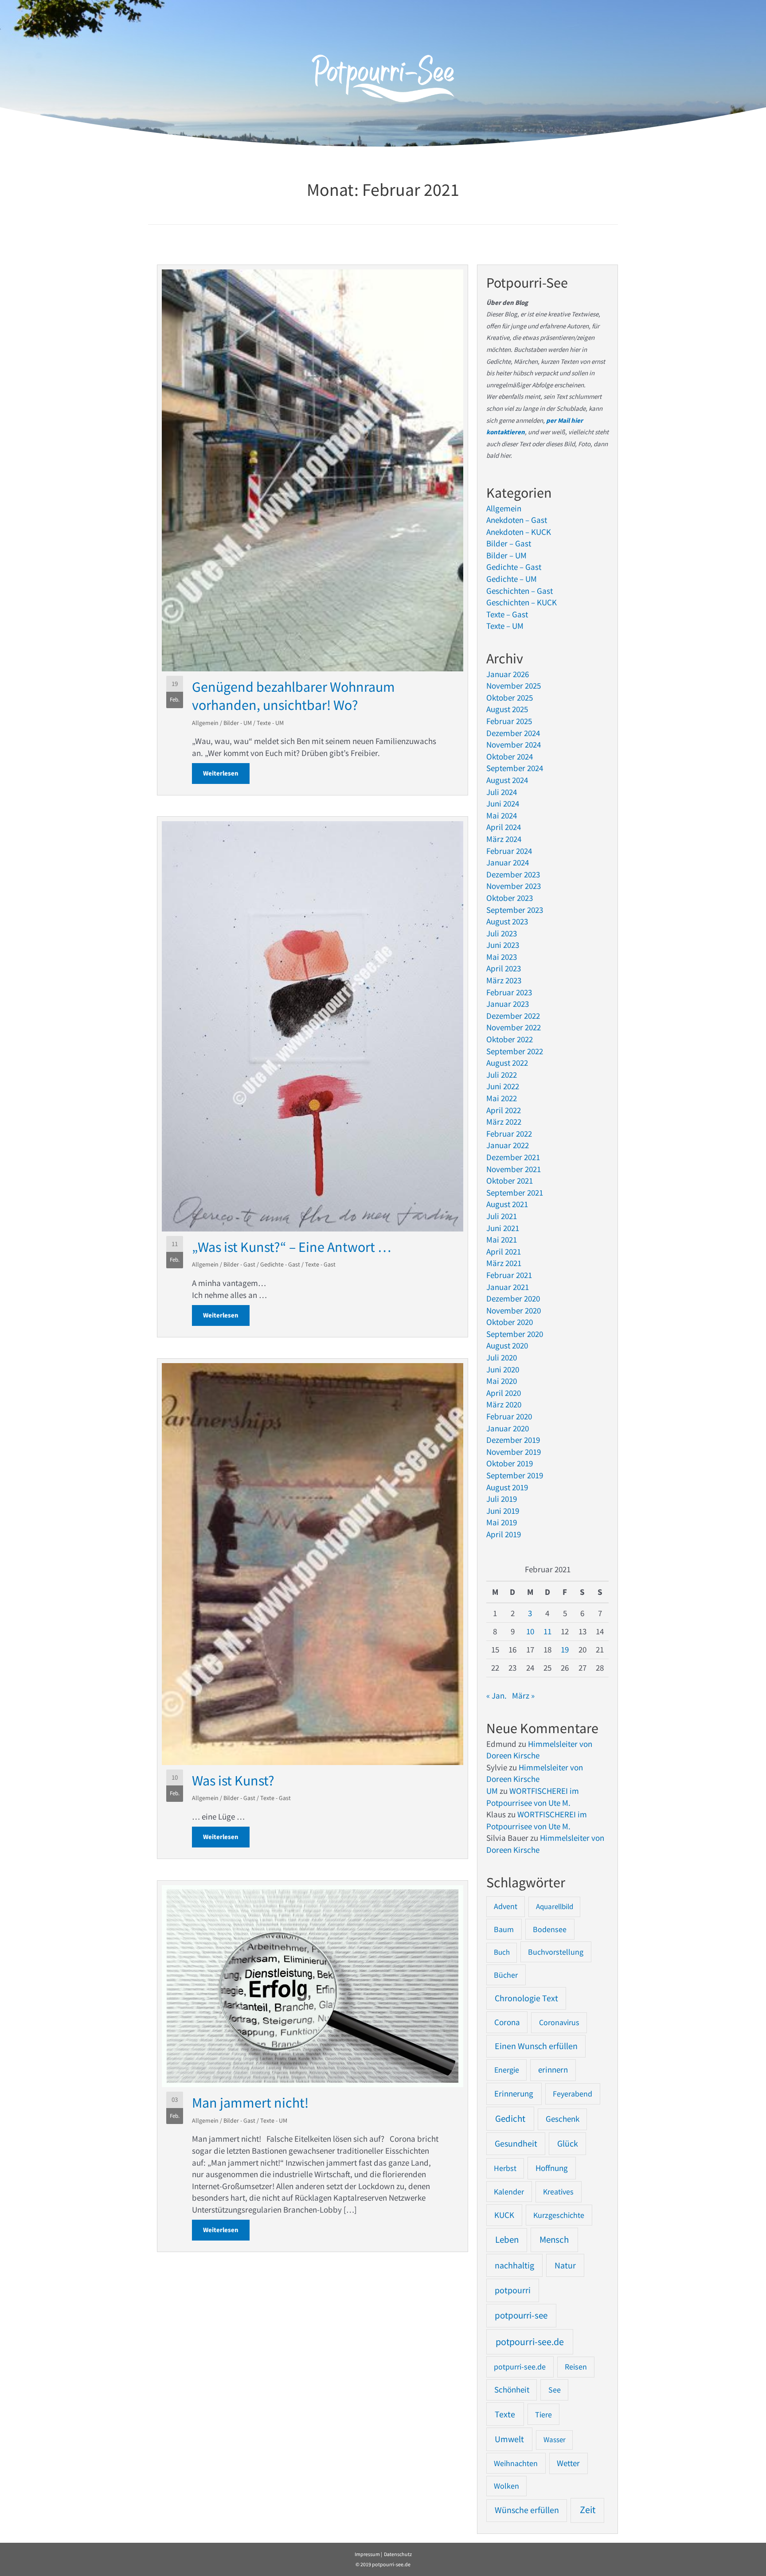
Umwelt (509, 2439)
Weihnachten (516, 2463)
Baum (504, 1929)
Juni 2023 (503, 945)
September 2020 (515, 1334)
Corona (507, 2022)
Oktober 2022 (510, 1039)
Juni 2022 (503, 1086)
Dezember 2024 (513, 733)
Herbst (505, 2168)
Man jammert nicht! (250, 2103)
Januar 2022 (508, 1145)
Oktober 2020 (510, 1322)
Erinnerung (514, 2093)
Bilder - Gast (239, 1264)
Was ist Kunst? (233, 1781)
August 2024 (507, 780)
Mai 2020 (502, 1381)
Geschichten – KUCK (522, 602)
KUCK (504, 2215)
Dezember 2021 (513, 1157)
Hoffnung (552, 2168)
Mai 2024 (502, 815)
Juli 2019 (502, 1499)
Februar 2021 (509, 1275)
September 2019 (515, 1475)
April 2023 (504, 968)
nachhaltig (514, 2265)
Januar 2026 (508, 674)
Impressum (367, 2554)
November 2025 (514, 686)
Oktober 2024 (510, 756)
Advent (506, 1906)
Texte (505, 2414)
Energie (507, 2070)
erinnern (553, 2070)
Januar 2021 (508, 1287)
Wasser (555, 2440)
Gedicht (510, 2118)
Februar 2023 (509, 992)
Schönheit (512, 2390)
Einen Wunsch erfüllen (536, 2046)
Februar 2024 (509, 851)
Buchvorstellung (556, 1952)
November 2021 (514, 1169)
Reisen (576, 2367)
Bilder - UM (238, 723)
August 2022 (507, 1063)
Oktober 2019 (510, 1463)
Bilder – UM (506, 555)
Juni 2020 (503, 1369)
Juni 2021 (503, 1228)
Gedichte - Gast (280, 1264)
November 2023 (514, 886)
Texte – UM (505, 626)
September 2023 (515, 910)
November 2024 (514, 744)
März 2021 (504, 1263)
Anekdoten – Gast (517, 520)
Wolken (506, 2486)
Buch (502, 1952)
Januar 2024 (508, 862)
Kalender (509, 2192)
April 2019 (504, 1534)
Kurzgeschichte (559, 2215)
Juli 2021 (502, 1216)
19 (565, 1649)
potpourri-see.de (530, 2342)
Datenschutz (398, 2554)
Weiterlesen (226, 773)
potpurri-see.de (520, 2367)
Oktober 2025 (510, 698)
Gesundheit (516, 2143)
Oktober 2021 (510, 1181)
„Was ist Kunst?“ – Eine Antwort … (291, 1247)
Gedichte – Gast (514, 567)
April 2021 (504, 1251)
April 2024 (504, 827)
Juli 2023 (502, 933)
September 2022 (515, 1051)
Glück (568, 2143)
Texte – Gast (507, 614)
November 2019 (514, 1452)
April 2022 (504, 1110)
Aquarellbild (555, 1906)
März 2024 (504, 839)
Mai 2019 (502, 1522)
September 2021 (515, 1193)
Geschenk (563, 2119)
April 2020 (504, 1393)
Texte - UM (270, 723)
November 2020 (514, 1310)
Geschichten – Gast (520, 591)
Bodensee (550, 1929)
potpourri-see (521, 2315)
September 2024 (515, 768)
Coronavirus (559, 2022)
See (555, 2390)
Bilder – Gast (509, 543)
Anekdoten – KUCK (519, 532)
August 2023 (507, 921)
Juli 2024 (502, 792)
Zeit (588, 2510)
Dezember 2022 (513, 1016)
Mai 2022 (502, 1098)
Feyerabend (573, 2094)
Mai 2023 (502, 957)
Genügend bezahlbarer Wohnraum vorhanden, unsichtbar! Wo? (293, 696)
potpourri (513, 2290)
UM (492, 1791)
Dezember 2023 (513, 874)
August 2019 (507, 1487)
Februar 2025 (509, 721)
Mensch (554, 2239)
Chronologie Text (526, 1998)
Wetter (568, 2463)
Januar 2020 (508, 1428)
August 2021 (507, 1204)
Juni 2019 (503, 1511)
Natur (565, 2265)
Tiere (543, 2414)
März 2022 (504, 1122)
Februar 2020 (509, 1416)
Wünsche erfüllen (527, 2510)
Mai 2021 (502, 1239)
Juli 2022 (502, 1075)
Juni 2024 (503, 803)
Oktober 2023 (510, 898)
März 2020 (504, 1404)
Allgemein (205, 723)
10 (530, 1631)
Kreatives (558, 2192)
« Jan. (496, 1695)
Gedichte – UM (512, 579)
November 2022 (514, 1027)
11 (547, 1631)
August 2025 (507, 709)
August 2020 (507, 1345)
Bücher (506, 1975)
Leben (507, 2240)
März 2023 (504, 980)
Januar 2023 (508, 1004)
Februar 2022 (509, 1134)
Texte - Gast (320, 1264)
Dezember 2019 (513, 1440)
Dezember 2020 (513, 1298)
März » (523, 1695)
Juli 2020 (502, 1357)
